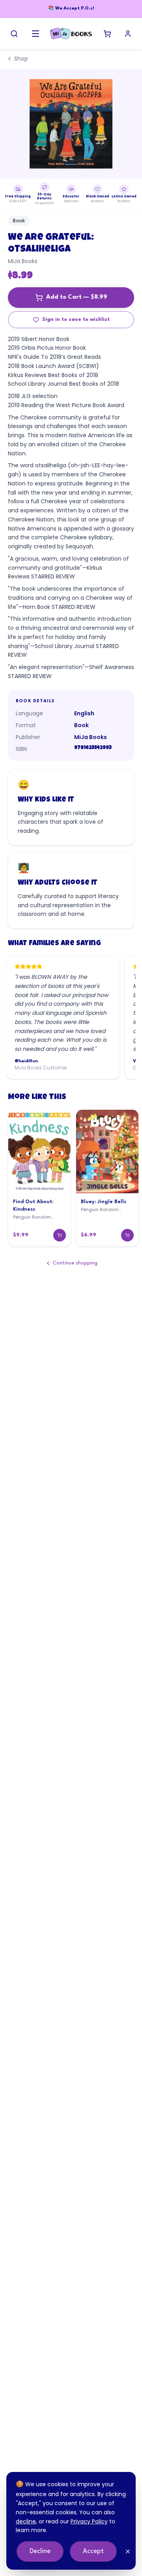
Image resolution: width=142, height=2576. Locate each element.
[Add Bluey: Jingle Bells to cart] (127, 1235)
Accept (93, 2551)
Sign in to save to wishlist (76, 319)
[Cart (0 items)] (107, 34)
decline (26, 2521)
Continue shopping (75, 1263)
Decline (40, 2551)
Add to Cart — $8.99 (77, 297)
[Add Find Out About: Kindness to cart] (60, 1235)
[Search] (14, 34)
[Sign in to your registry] (128, 34)
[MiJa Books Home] (71, 34)
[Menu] (35, 34)
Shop (21, 59)
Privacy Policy (89, 2521)
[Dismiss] (128, 2551)
